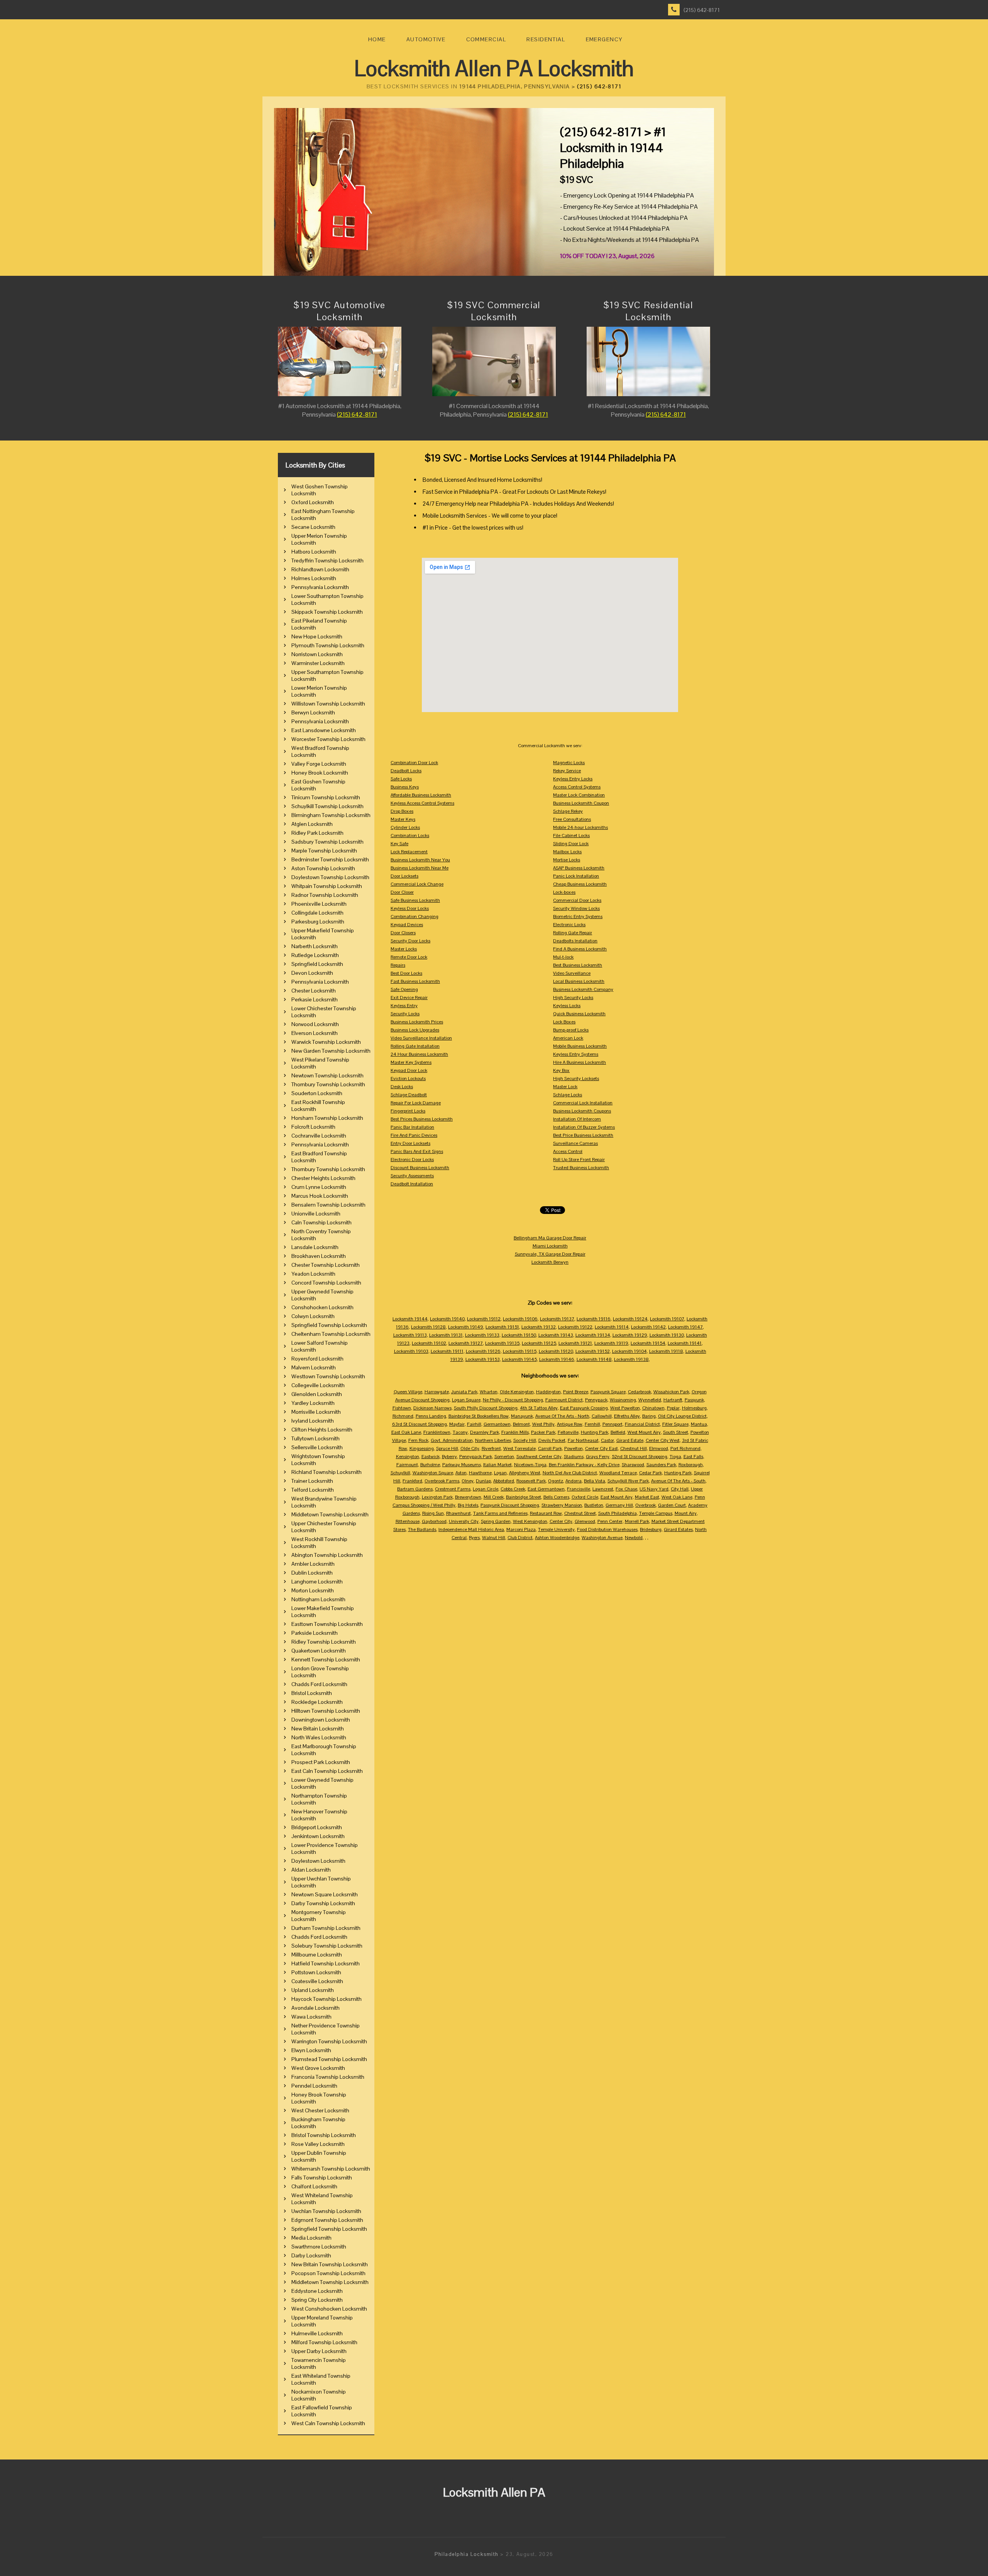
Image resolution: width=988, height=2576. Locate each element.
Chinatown (653, 1408)
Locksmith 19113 (410, 1335)
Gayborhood (434, 1521)
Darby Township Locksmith (323, 1903)
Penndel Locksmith (314, 2086)
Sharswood (633, 1465)
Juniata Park (464, 1392)
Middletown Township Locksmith (330, 1514)
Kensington (408, 1457)
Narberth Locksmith (315, 946)
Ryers (474, 1538)
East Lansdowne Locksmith (324, 730)
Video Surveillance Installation (421, 1038)
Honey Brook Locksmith (320, 773)
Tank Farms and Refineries (500, 1513)
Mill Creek (494, 1497)
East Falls (693, 1457)
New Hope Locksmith (317, 636)
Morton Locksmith (313, 1590)
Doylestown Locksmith (318, 1861)
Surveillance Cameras (575, 1143)
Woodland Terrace (618, 1473)
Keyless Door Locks (410, 908)
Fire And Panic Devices (414, 1135)
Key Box (561, 1070)
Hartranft (673, 1400)
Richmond (403, 1416)
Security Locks (405, 1014)
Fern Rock (418, 1440)
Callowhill (602, 1416)
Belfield (618, 1432)
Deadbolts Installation (575, 941)
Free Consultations (572, 819)
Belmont (521, 1424)
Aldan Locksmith (311, 1870)
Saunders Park (661, 1465)
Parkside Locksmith (315, 1633)
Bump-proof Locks (571, 1030)
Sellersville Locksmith (317, 1447)
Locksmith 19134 (593, 1335)
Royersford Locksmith (317, 1359)
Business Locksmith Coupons (582, 1111)
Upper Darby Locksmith (319, 2351)
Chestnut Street (580, 1513)
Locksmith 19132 (539, 1327)
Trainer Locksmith (312, 1481)
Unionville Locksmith (316, 1214)
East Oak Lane (406, 1432)
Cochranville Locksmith (319, 1136)
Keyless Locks (567, 1006)
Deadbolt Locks (406, 771)
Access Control (568, 1151)
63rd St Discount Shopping (420, 1424)
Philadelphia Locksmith (467, 2554)
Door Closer (402, 892)
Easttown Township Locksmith (327, 1624)
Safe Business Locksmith (415, 900)
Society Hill (525, 1440)
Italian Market (497, 1465)
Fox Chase (626, 1489)
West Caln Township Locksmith (328, 2423)
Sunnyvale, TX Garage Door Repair (550, 1254)
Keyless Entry (404, 1006)
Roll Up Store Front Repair (579, 1160)
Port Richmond (685, 1448)
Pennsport (612, 1424)
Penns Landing (431, 1416)
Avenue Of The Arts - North (562, 1416)
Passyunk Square (608, 1392)
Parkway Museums (462, 1465)
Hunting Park (595, 1432)
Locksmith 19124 (630, 1319)
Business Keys (405, 787)
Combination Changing (414, 917)
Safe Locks (401, 779)
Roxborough (691, 1465)
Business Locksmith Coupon (581, 803)
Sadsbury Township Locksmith (327, 842)
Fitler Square (675, 1424)
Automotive (426, 39)
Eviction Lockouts (408, 1079)
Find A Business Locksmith (580, 949)
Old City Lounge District (682, 1416)
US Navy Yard (654, 1489)
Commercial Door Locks (577, 900)
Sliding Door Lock (571, 844)
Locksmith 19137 (557, 1319)
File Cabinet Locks (571, 836)
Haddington (548, 1392)
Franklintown (437, 1432)
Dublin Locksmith (312, 1573)
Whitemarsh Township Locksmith (331, 2169)
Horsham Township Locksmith (327, 1118)
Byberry (449, 1457)
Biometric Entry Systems (578, 917)
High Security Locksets (576, 1079)
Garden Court (672, 1505)
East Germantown (546, 1489)
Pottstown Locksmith (316, 1972)
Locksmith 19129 (630, 1335)
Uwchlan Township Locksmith (326, 2211)
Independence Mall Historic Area (471, 1529)
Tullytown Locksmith (316, 1438)
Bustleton (594, 1505)
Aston (461, 1473)
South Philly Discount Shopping (486, 1408)
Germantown (497, 1424)
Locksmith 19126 (483, 1351)
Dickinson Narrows (432, 1408)
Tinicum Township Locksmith (326, 797)
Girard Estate (630, 1440)
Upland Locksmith (313, 1990)
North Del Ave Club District (570, 1473)
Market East (647, 1497)
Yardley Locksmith (313, 1403)
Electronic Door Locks (412, 1160)
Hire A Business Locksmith (579, 1062)
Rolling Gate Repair (573, 933)
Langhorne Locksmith (317, 1582)
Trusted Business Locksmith (581, 1168)
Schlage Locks (568, 1095)
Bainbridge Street (524, 1497)
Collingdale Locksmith (317, 913)
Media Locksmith (311, 2238)
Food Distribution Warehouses (607, 1529)
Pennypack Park (476, 1457)
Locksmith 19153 (483, 1359)
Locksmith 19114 (612, 1327)
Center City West (663, 1440)
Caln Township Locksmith (321, 1222)
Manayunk (522, 1416)
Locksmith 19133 (482, 1335)
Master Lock (565, 1087)
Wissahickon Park (671, 1392)
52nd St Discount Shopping (639, 1457)
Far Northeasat (583, 1440)
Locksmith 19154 (648, 1343)
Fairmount (407, 1465)
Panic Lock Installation (576, 876)
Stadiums (574, 1457)
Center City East (601, 1448)
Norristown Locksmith (317, 654)
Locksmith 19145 (519, 1359)
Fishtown (402, 1408)
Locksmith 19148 (594, 1359)
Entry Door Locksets (410, 1143)
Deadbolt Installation (412, 1184)
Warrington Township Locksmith (329, 2041)
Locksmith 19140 (447, 1319)
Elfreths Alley (627, 1416)
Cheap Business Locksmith (580, 884)
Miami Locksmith (550, 1246)
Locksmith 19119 (611, 1343)
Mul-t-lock (563, 957)
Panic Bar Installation (412, 1127)
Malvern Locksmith (314, 1367)
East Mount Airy (617, 1497)
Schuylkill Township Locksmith (327, 806)
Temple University (556, 1529)
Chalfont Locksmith (314, 2186)
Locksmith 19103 (411, 1351)
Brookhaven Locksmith (319, 1256)
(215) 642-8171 (702, 10)
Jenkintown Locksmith (318, 1836)
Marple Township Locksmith (324, 851)
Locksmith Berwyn (550, 1262)
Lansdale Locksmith (315, 1247)
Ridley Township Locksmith (324, 1642)
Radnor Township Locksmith (325, 895)
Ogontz (556, 1481)
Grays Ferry (598, 1457)
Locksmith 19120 (556, 1351)
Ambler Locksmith (313, 1564)
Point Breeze (576, 1392)
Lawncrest (603, 1489)
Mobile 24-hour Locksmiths (580, 827)
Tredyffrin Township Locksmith (327, 560)
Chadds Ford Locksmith (319, 1684)
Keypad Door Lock (409, 1070)
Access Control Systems (577, 787)
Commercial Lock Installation (583, 1103)
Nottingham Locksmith (318, 1599)
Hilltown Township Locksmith (326, 1711)
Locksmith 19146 (557, 1359)
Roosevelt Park (531, 1481)
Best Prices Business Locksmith (422, 1119)
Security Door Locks (410, 941)
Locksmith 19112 (484, 1319)
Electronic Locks (569, 925)
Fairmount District (564, 1400)
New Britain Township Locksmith (330, 2264)
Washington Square (433, 1473)
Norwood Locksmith (315, 1024)
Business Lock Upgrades (415, 1030)
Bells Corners (556, 1497)
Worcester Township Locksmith (328, 739)
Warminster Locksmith (318, 663)
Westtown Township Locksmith (328, 1376)
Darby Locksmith (311, 2255)
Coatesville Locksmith (317, 1981)
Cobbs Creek (513, 1489)
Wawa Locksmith (311, 2017)
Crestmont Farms (453, 1489)
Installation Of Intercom (577, 1119)
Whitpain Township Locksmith (327, 886)
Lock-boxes (564, 892)
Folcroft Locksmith (313, 1127)
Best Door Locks (406, 973)
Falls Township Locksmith (322, 2178)
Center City (561, 1521)
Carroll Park (550, 1448)
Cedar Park (650, 1473)
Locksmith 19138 (631, 1359)
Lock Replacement (409, 852)
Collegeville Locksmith (318, 1385)
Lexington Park (437, 1497)
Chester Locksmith (314, 991)
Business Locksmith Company (583, 989)
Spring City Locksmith (317, 2300)
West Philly (543, 1424)
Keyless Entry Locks (573, 779)
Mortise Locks (567, 860)
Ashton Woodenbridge (557, 1538)
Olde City (470, 1448)
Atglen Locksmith (312, 824)
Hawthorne (480, 1473)
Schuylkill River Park (628, 1481)
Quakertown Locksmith (319, 1651)
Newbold (634, 1538)
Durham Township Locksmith (326, 1928)
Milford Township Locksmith (324, 2342)
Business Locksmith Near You (420, 860)
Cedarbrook (639, 1392)
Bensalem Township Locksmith (328, 1205)
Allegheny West (525, 1473)
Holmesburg (694, 1408)
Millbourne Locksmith (317, 1955)
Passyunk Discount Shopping (510, 1505)
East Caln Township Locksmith (327, 1771)
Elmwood (659, 1448)
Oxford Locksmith (313, 502)
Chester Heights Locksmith (323, 1178)
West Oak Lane (677, 1497)
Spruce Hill (447, 1448)
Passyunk (694, 1400)
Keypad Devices (407, 925)
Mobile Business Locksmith (580, 1046)
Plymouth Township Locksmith (328, 645)
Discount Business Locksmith (420, 1168)
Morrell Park (637, 1521)
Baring (649, 1416)
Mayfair (457, 1424)
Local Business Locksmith (579, 981)
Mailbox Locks (567, 852)
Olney (468, 1481)
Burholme (430, 1465)
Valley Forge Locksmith (319, 764)
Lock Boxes (564, 1022)
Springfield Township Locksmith (329, 1325)
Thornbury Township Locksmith (328, 1084)
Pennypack (596, 1400)
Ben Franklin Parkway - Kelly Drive (584, 1465)
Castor (607, 1440)
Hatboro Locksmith (314, 552)
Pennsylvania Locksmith (320, 587)
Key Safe (399, 844)
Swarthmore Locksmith (319, 2247)
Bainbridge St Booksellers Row (479, 1416)
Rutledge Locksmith (315, 955)
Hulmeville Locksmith (317, 2333)
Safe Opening (404, 989)
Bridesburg (651, 1529)
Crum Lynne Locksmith (319, 1187)
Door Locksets (404, 876)
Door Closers (403, 933)
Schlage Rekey (568, 811)
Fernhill (592, 1424)
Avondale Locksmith (316, 2008)
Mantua (699, 1424)
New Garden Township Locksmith (331, 1051)
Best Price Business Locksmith (583, 1135)
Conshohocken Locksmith (322, 1307)
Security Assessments (412, 1176)
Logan (500, 1473)
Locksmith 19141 (685, 1343)
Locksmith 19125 (539, 1343)
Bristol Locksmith (312, 1693)
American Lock (568, 1038)
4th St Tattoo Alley (539, 1408)
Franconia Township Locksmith (328, 2077)
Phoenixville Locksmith (319, 904)
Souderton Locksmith (317, 1093)
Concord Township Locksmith (326, 1283)
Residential (546, 39)
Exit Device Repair (409, 998)
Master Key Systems (411, 1062)
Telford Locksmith (313, 1490)
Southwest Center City (539, 1457)
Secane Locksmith (313, 527)
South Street (676, 1432)
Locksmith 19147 (685, 1327)
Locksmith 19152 (593, 1351)
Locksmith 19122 (575, 1327)
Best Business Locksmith (578, 965)
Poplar (673, 1408)
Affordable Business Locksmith (421, 795)
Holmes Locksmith (314, 578)
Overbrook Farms (442, 1481)
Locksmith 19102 (429, 1343)
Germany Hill (619, 1505)
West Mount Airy (644, 1432)
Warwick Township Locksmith (326, 1042)
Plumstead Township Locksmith (329, 2059)
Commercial (486, 39)
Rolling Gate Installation (415, 1046)
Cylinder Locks (405, 827)
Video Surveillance (572, 973)
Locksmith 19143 (556, 1335)
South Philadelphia (617, 1513)
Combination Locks (410, 836)
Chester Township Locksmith (326, 1265)
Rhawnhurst (458, 1513)
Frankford (412, 1481)
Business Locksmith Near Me (420, 868)
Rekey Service (567, 771)
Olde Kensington (517, 1392)
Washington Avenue (602, 1538)
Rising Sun (433, 1513)
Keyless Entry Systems (576, 1054)
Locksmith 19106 (520, 1319)
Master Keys (403, 819)
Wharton (489, 1392)
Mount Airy (686, 1513)
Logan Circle (486, 1489)
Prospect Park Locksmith (321, 1762)
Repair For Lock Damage (416, 1103)
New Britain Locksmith (318, 1729)
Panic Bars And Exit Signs (417, 1151)
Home (377, 39)
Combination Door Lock (414, 763)
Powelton (574, 1448)
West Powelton (625, 1408)
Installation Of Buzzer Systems (584, 1127)
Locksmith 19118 (666, 1351)
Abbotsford (504, 1481)
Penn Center (610, 1521)
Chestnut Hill (634, 1448)
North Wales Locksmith (319, 1737)
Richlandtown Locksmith (320, 569)
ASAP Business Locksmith (579, 868)
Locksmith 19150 (519, 1335)
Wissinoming (623, 1400)
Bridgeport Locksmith (317, 1827)
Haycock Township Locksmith (327, 1999)
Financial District (642, 1424)
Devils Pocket (552, 1440)
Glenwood (585, 1521)
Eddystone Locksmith (317, 2291)
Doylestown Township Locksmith (330, 877)
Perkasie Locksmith (315, 999)
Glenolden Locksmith (317, 1394)
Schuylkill (400, 1473)
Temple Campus (656, 1513)
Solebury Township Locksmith (327, 1946)
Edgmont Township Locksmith (327, 2220)
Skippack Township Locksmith (327, 612)
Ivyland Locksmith (313, 1421)
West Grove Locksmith (318, 2068)
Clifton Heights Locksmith (322, 1430)
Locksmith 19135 (502, 1343)
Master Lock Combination (579, 795)
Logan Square (466, 1400)
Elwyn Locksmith (311, 2050)
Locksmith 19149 (466, 1327)
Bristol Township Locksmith (324, 2135)
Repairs (398, 965)
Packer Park (543, 1432)
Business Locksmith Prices (417, 1022)
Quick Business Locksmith (579, 1014)
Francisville (579, 1489)
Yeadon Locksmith (313, 1274)
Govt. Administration (452, 1440)
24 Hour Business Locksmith (419, 1054)
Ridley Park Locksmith (317, 833)
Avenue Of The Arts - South (678, 1481)
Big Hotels (468, 1505)
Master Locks (404, 949)
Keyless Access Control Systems (422, 803)
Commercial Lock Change (417, 884)
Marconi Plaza (521, 1529)
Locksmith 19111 (447, 1351)
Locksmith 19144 (410, 1319)
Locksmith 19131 (446, 1335)
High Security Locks (573, 998)
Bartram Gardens (415, 1489)
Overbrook (645, 1505)
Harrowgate (437, 1392)
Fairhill (474, 1424)
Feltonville (568, 1432)
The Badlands (422, 1529)
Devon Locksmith (312, 973)
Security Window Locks (576, 908)
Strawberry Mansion (562, 1505)
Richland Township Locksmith (327, 1472)
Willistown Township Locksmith (328, 704)
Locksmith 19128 (428, 1327)
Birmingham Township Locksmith (331, 815)
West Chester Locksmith (320, 2110)
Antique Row (570, 1424)
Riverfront (491, 1448)
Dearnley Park (485, 1432)
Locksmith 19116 (594, 1319)
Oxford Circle (585, 1497)
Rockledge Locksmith (317, 1702)
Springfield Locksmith (317, 964)
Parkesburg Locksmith (318, 922)
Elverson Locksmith (315, 1033)
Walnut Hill (494, 1538)
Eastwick (431, 1457)
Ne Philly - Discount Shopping (513, 1400)
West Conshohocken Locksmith (329, 2309)
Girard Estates (678, 1529)
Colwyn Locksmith (313, 1316)
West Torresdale (519, 1448)
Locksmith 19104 (629, 1351)
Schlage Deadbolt (409, 1095)
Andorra (574, 1481)
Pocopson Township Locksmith (328, 2273)
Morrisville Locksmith (316, 1412)
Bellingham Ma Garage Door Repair (550, 1238)
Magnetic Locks (569, 763)
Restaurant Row (546, 1513)
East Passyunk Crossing (584, 1408)
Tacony (460, 1432)
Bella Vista (595, 1481)
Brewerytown (468, 1497)
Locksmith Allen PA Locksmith (494, 68)
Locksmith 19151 (502, 1327)
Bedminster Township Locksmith (330, 859)
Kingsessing (422, 1448)
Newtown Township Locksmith (327, 1075)
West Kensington (530, 1521)
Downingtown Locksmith (321, 1720)
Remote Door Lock (409, 957)
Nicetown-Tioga (530, 1465)
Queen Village (408, 1392)
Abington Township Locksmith (327, 1555)
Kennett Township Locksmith (326, 1659)
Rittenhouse (408, 1521)
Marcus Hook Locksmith (320, 1196)
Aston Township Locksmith (323, 868)
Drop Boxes (402, 811)
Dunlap (483, 1481)
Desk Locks (402, 1087)
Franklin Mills (515, 1432)
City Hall (680, 1489)
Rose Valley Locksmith (318, 2144)
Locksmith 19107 (667, 1319)
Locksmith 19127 (466, 1343)
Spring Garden (496, 1521)
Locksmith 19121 (575, 1343)
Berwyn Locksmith (313, 712)
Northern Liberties (493, 1440)
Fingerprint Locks (408, 1111)
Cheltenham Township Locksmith (331, 1334)
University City (464, 1521)
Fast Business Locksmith (415, 981)
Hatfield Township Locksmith (326, 1963)
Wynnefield (650, 1400)
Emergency (604, 39)
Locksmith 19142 (648, 1327)
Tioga (675, 1457)
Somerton (504, 1457)
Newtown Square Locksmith (325, 1894)
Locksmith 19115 (520, 1351)
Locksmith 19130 (667, 1335)
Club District (520, 1538)
